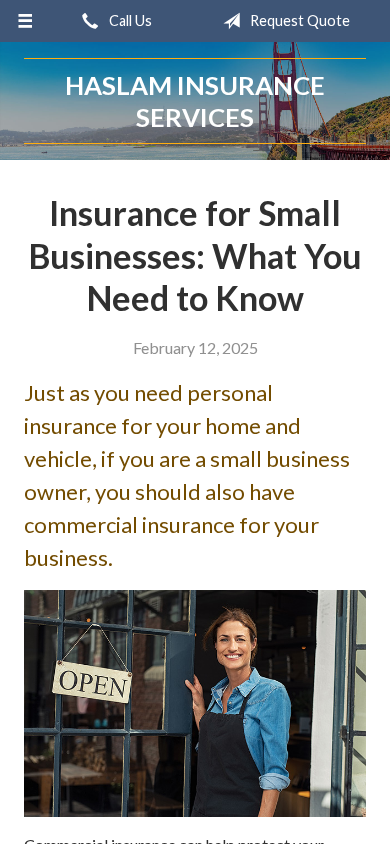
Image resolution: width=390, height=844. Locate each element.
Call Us (129, 20)
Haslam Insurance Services (195, 101)
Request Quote (298, 20)
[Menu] (25, 21)
